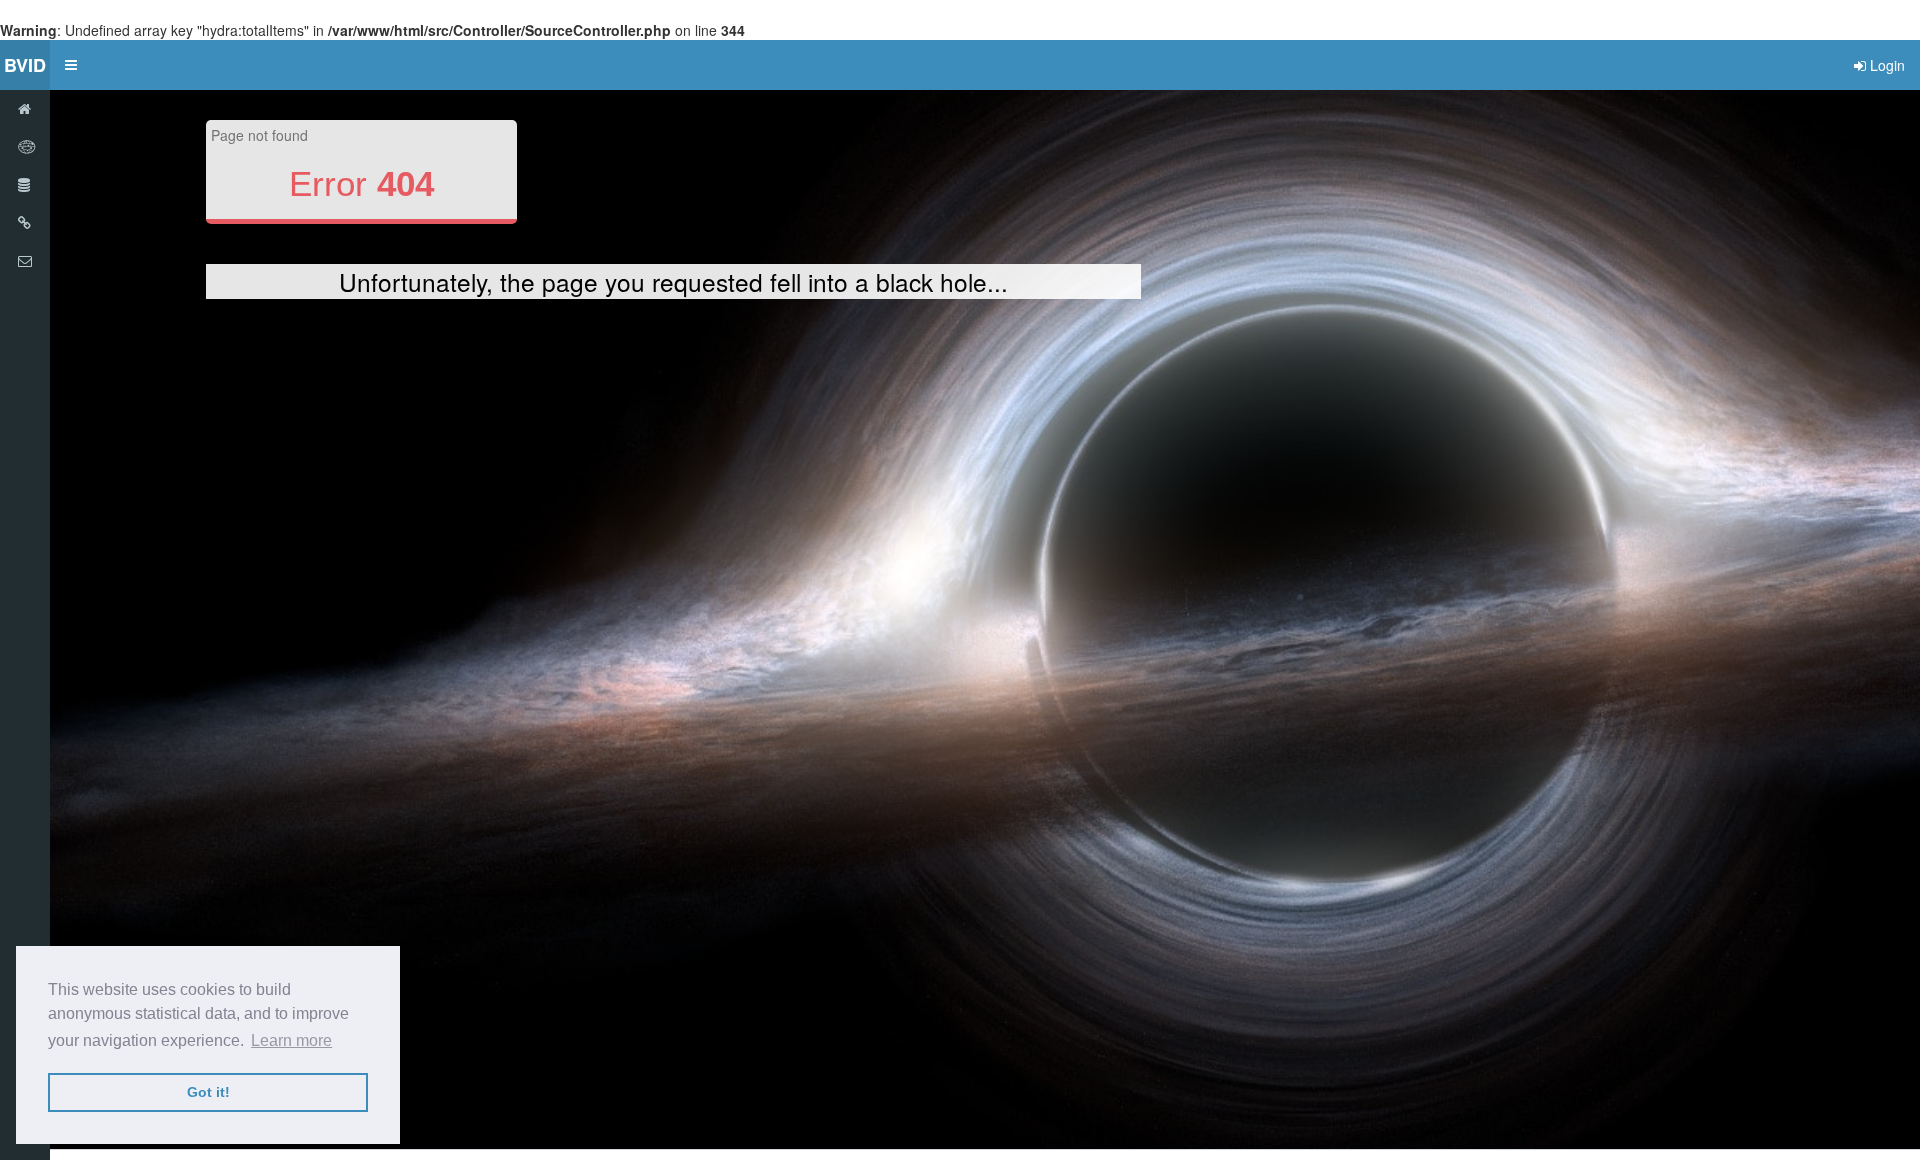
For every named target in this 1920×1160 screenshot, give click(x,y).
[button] (71, 65)
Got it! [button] (208, 1092)
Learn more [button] (291, 1040)
